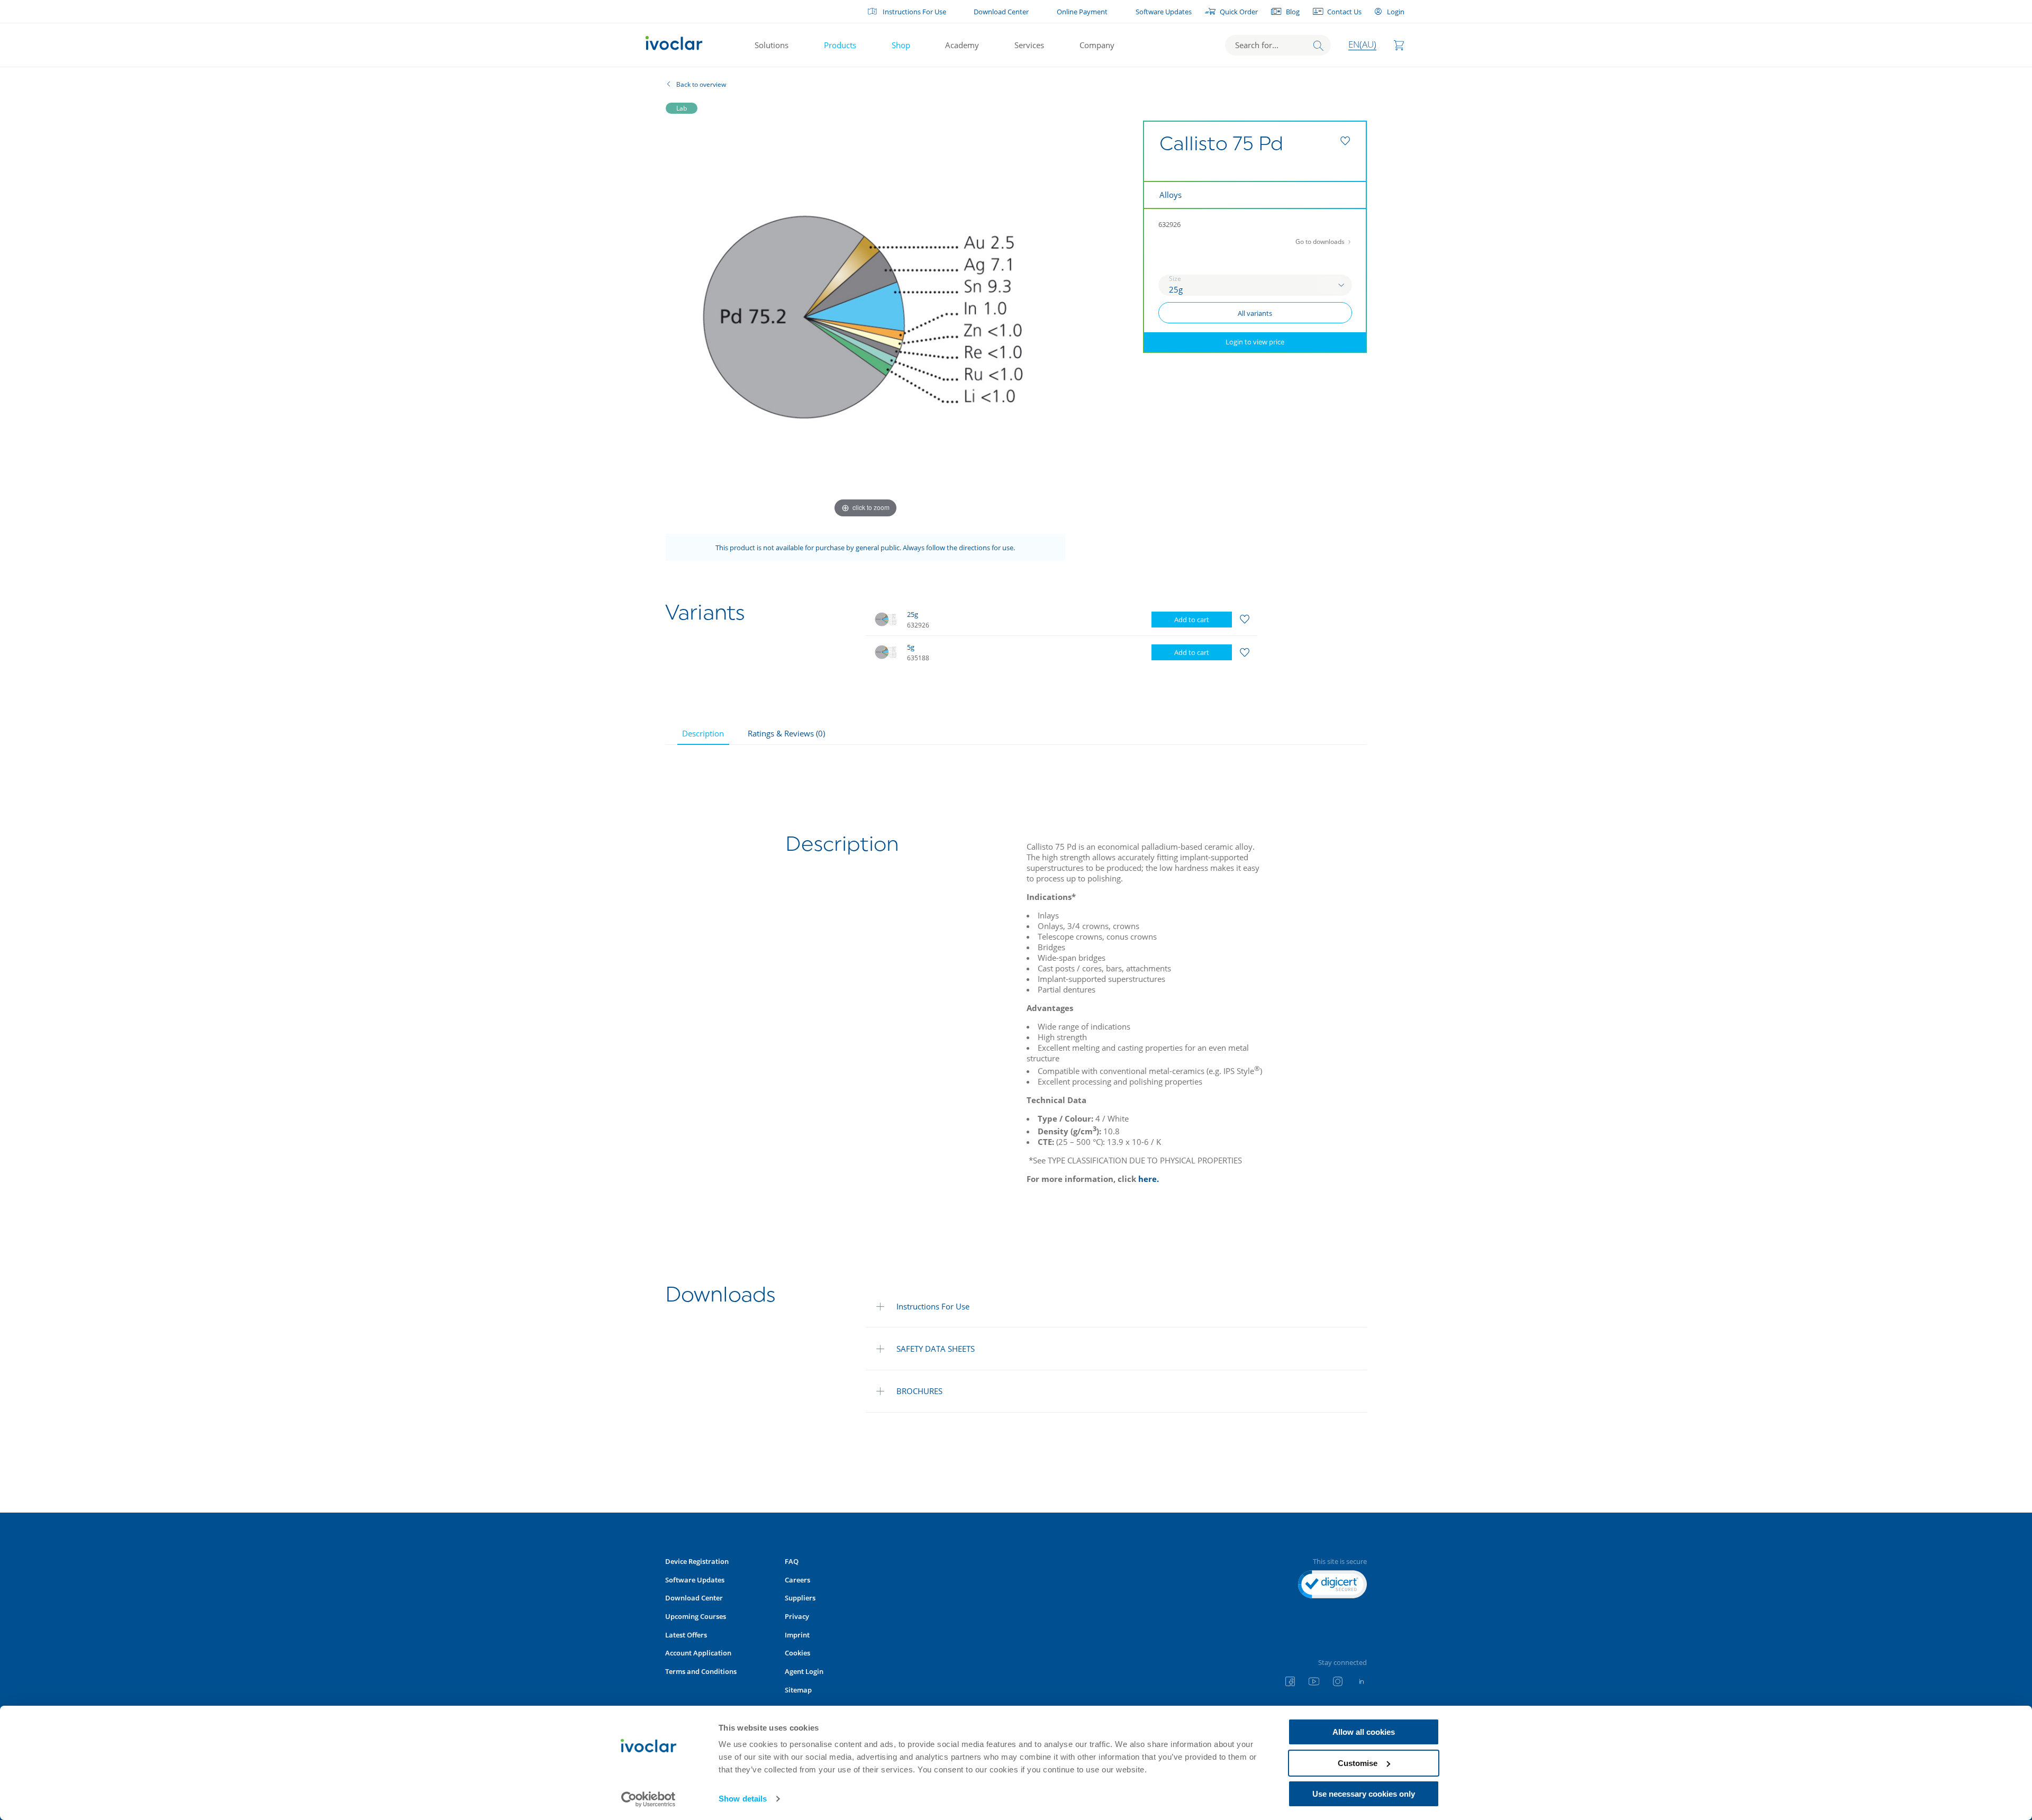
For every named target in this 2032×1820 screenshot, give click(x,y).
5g (911, 647)
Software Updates (1164, 12)
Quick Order (1239, 12)
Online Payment (1082, 12)
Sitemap (798, 1690)
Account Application (698, 1653)
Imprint (797, 1635)
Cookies (797, 1653)
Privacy (797, 1616)
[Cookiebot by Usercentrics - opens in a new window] (648, 1799)
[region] (1086, 636)
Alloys (1171, 195)
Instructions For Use (914, 12)
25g (913, 614)
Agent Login (804, 1671)
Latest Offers (686, 1635)
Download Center (1001, 12)
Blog (1293, 12)
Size (1175, 279)
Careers (797, 1580)
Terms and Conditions (701, 1671)
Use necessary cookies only (1364, 1794)
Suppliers (800, 1598)
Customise (1358, 1763)
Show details (743, 1799)
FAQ (792, 1561)
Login (1395, 12)
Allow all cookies (1364, 1732)
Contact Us (1344, 12)
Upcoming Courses (696, 1616)
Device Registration (697, 1561)
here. (1149, 1179)
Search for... (1257, 45)
